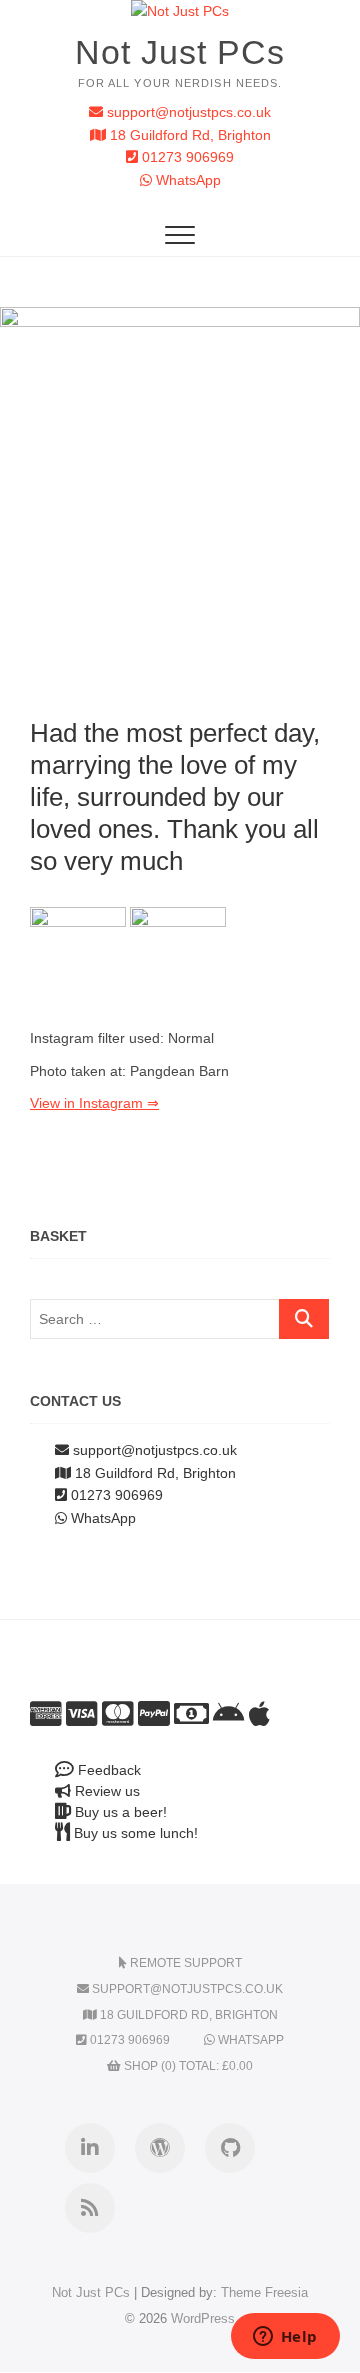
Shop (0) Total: (187, 2066)
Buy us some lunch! (134, 1833)
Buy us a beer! (119, 1812)
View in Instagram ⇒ (94, 1103)
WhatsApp (186, 180)
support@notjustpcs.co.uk (187, 112)
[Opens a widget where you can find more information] (285, 2338)
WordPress (203, 2318)
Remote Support (184, 1963)
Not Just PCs (180, 52)
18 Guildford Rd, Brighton (188, 135)
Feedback (107, 1770)
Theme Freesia (264, 2292)
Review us (105, 1791)
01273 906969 (186, 157)
